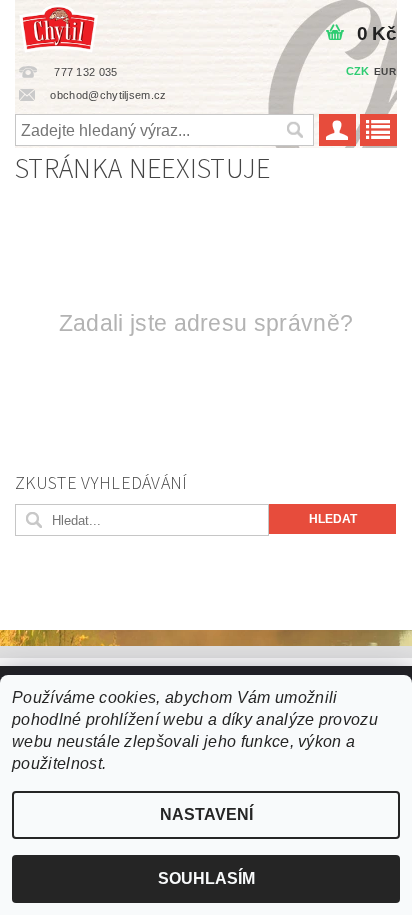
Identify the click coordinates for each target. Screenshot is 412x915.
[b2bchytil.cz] (58, 26)
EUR (385, 71)
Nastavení (206, 814)
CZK (358, 71)
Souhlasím (206, 878)
